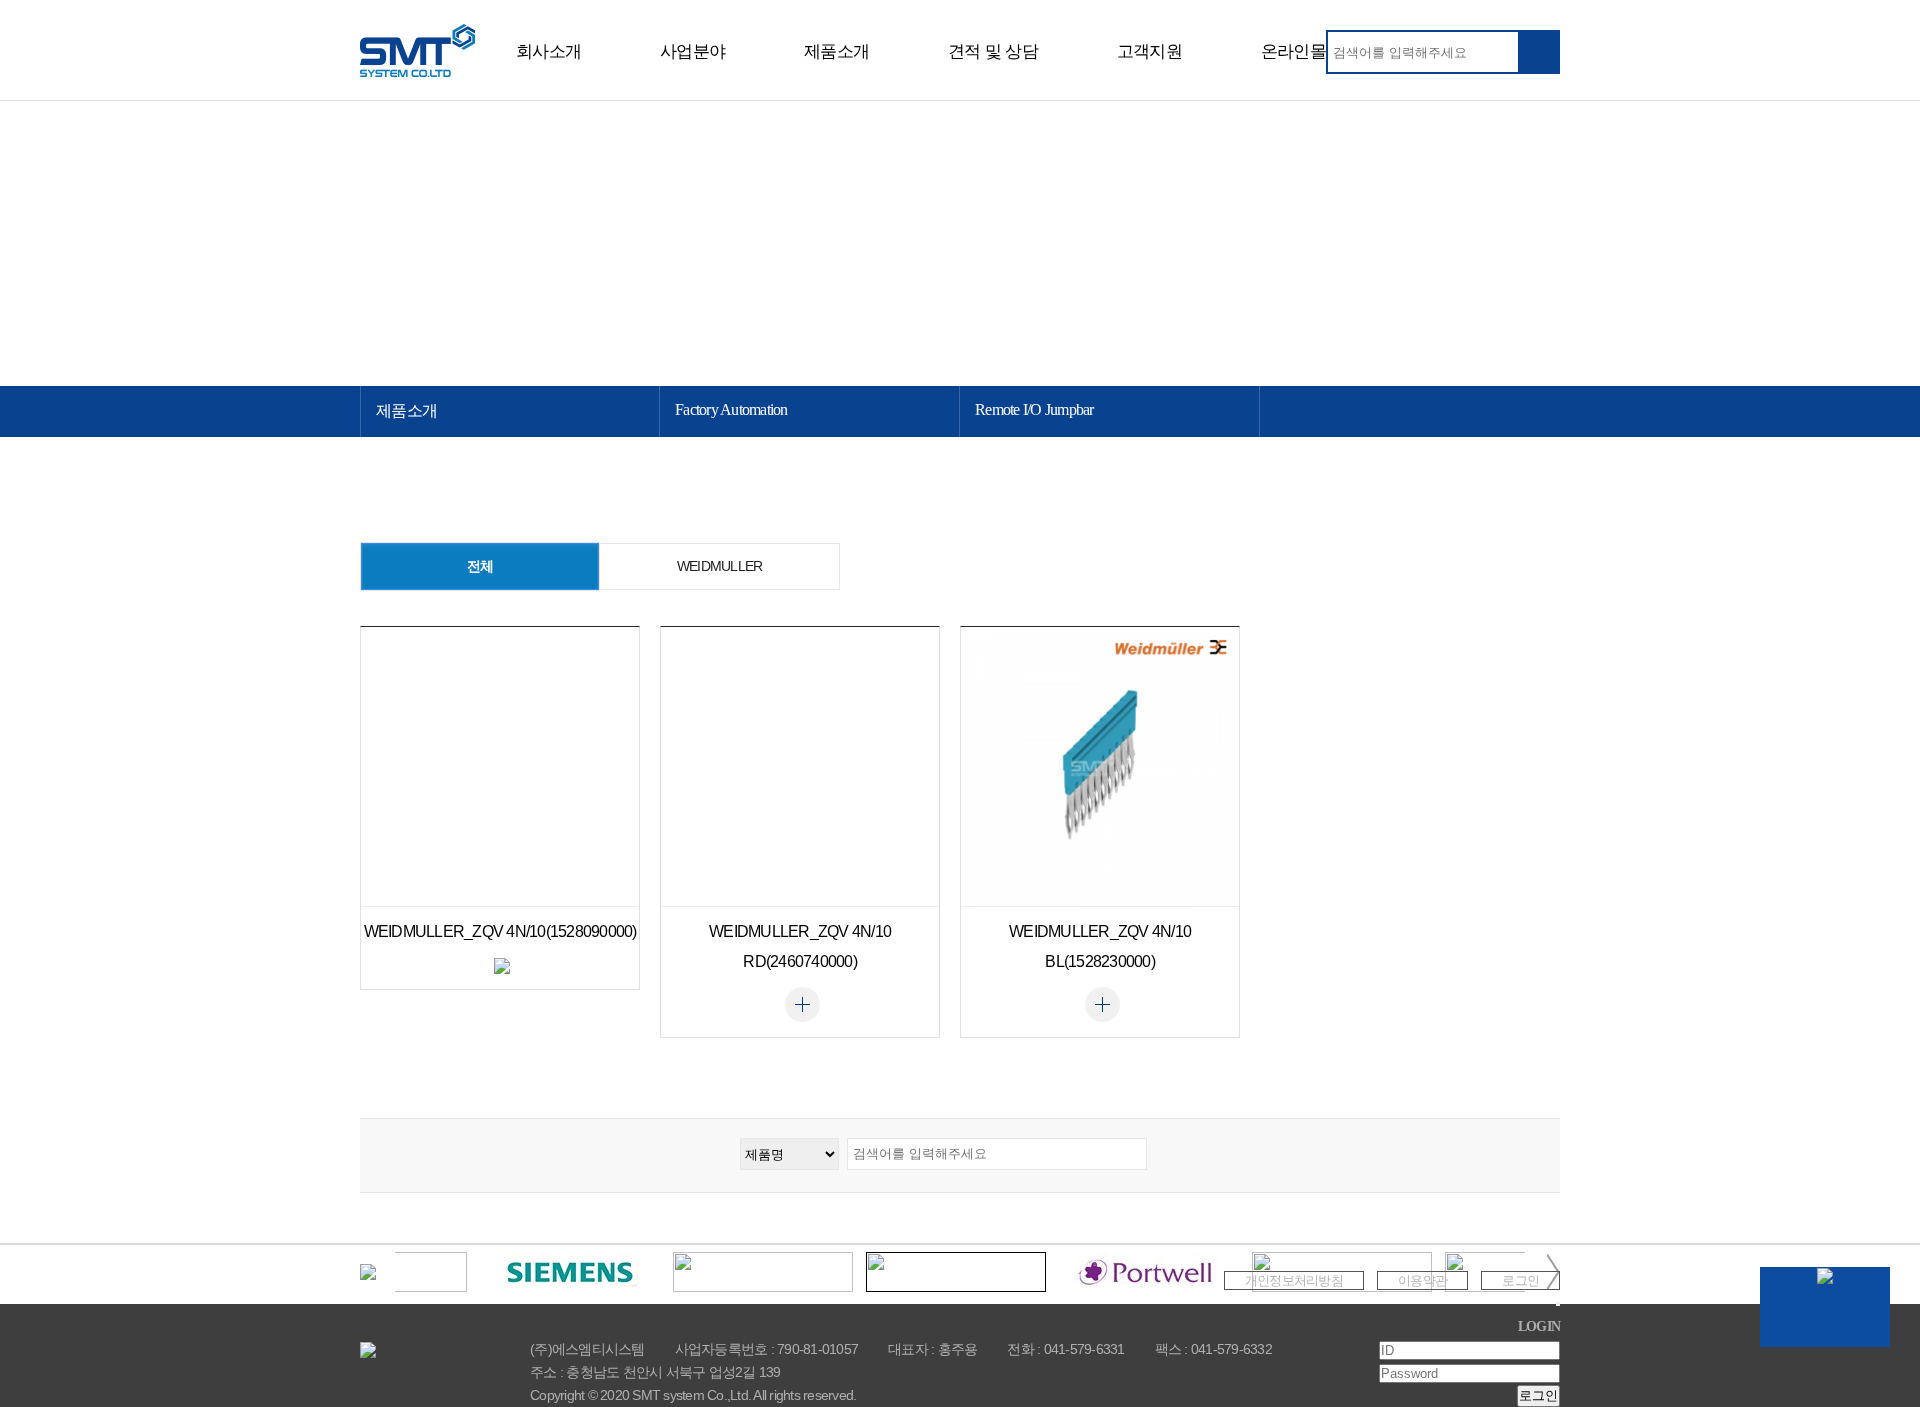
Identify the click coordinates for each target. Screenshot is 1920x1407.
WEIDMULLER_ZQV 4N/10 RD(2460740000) (800, 946)
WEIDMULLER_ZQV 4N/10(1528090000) (500, 931)
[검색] (1538, 52)
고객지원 (1149, 51)
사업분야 (692, 51)
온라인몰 (1293, 51)
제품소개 (836, 51)
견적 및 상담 (993, 51)
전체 (480, 566)
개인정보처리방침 (1294, 1280)
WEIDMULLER (720, 566)
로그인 (1520, 1280)
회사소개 (548, 51)
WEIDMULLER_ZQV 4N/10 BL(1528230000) (1100, 946)
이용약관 (1422, 1280)
